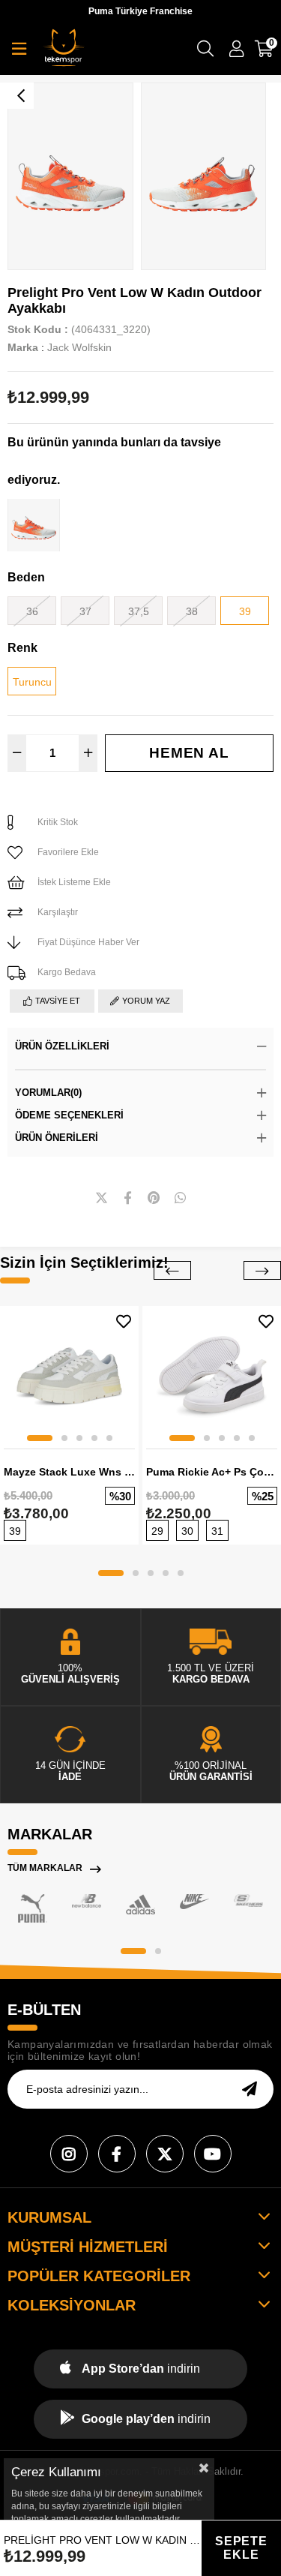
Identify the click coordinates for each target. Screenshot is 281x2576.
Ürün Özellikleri (62, 1046)
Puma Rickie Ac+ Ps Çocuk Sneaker (212, 1472)
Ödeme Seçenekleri (69, 1115)
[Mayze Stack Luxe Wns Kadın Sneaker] (69, 1375)
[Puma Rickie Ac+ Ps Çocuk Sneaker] (212, 1375)
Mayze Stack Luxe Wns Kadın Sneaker (69, 1472)
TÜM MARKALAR (45, 1868)
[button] (40, 1438)
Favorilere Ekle (124, 1321)
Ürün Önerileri (57, 1138)
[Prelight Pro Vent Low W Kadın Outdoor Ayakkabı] (34, 525)
